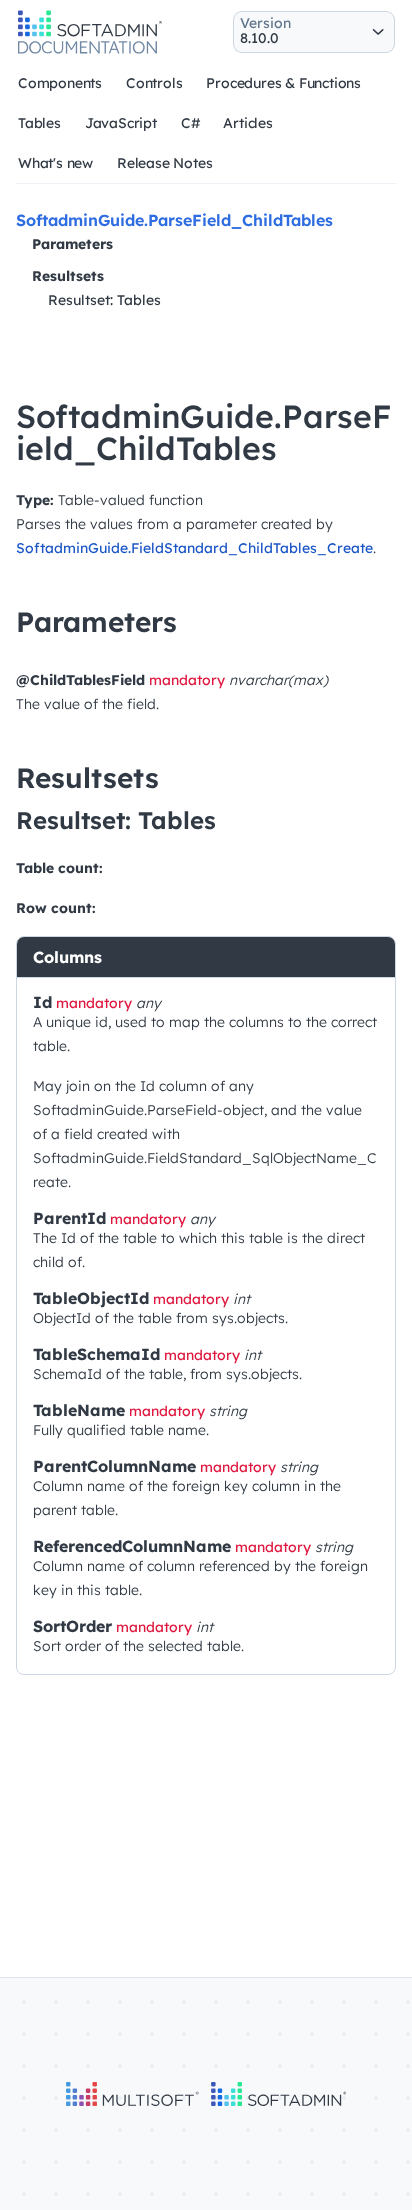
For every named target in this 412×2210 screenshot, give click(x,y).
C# (190, 123)
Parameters (72, 244)
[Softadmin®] (90, 51)
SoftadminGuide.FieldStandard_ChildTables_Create (194, 548)
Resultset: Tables (104, 300)
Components (60, 83)
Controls (154, 83)
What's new (55, 163)
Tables (39, 123)
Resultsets (68, 276)
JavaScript (121, 123)
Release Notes (164, 163)
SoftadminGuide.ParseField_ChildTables (174, 220)
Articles (247, 123)
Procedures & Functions (283, 83)
